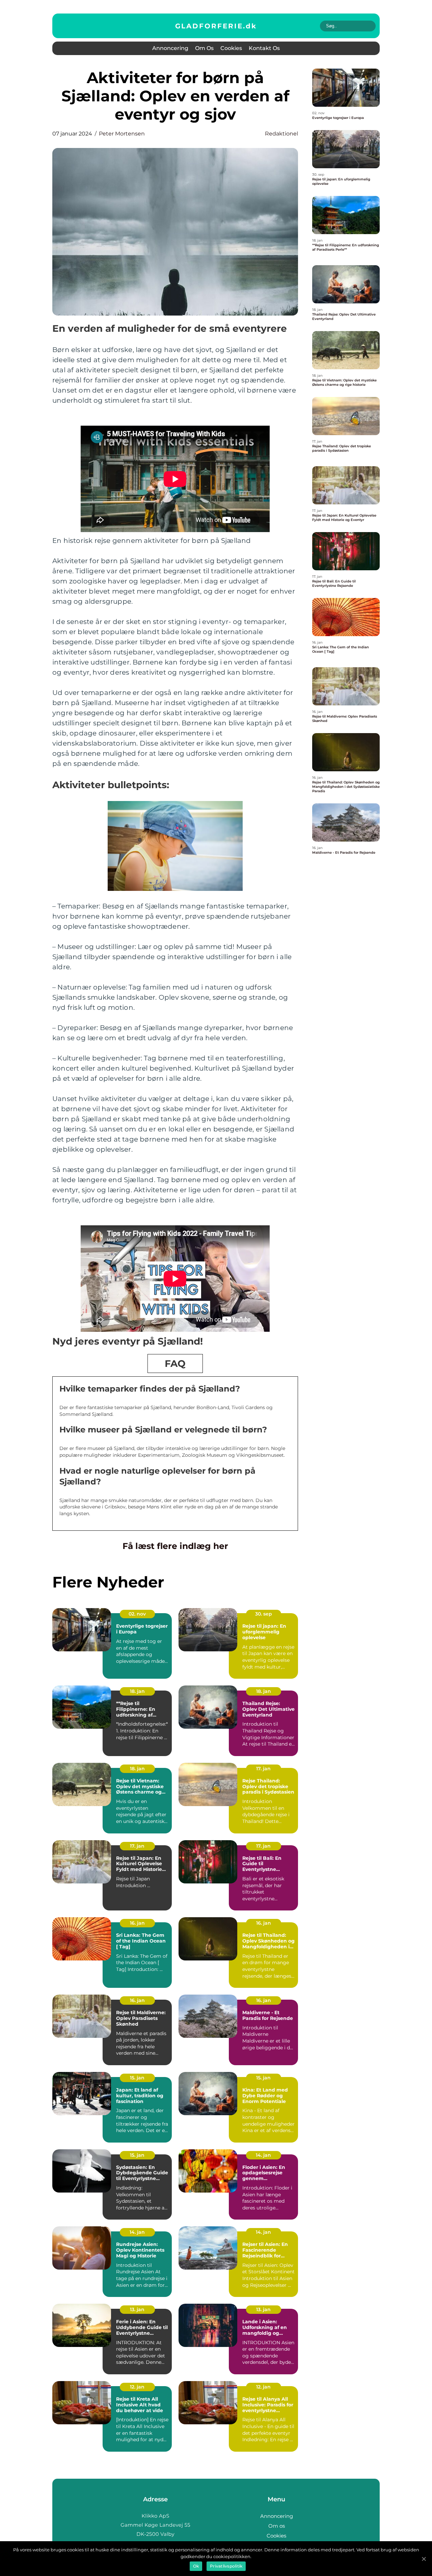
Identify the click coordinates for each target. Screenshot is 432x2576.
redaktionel (281, 134)
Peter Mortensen (122, 134)
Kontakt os (264, 48)
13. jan (137, 2309)
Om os (204, 48)
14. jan (263, 2155)
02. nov (137, 1614)
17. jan (263, 1769)
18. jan (137, 1691)
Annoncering (170, 48)
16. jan (137, 1923)
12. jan (137, 2387)
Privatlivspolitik (226, 2566)
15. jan (137, 2078)
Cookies (231, 48)
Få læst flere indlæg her (175, 1546)
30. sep (264, 1614)
